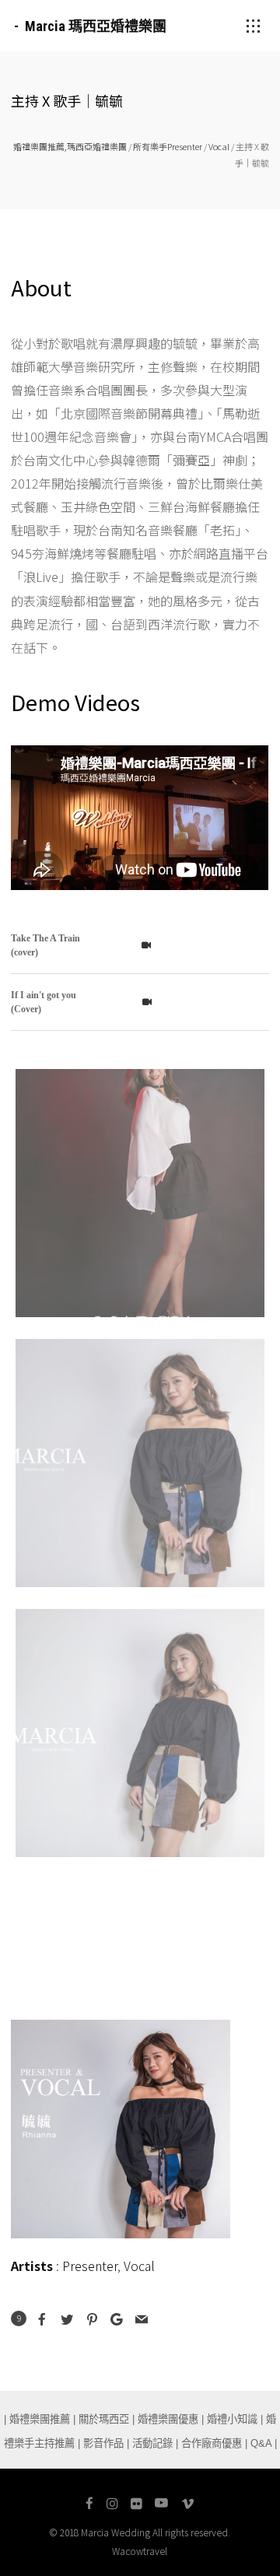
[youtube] (161, 2504)
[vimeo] (188, 2504)
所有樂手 (150, 146)
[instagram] (112, 2504)
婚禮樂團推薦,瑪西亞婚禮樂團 (70, 146)
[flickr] (136, 2504)
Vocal (219, 146)
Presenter (185, 146)
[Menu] (254, 26)
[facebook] (89, 2504)
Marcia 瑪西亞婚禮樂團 (96, 26)
